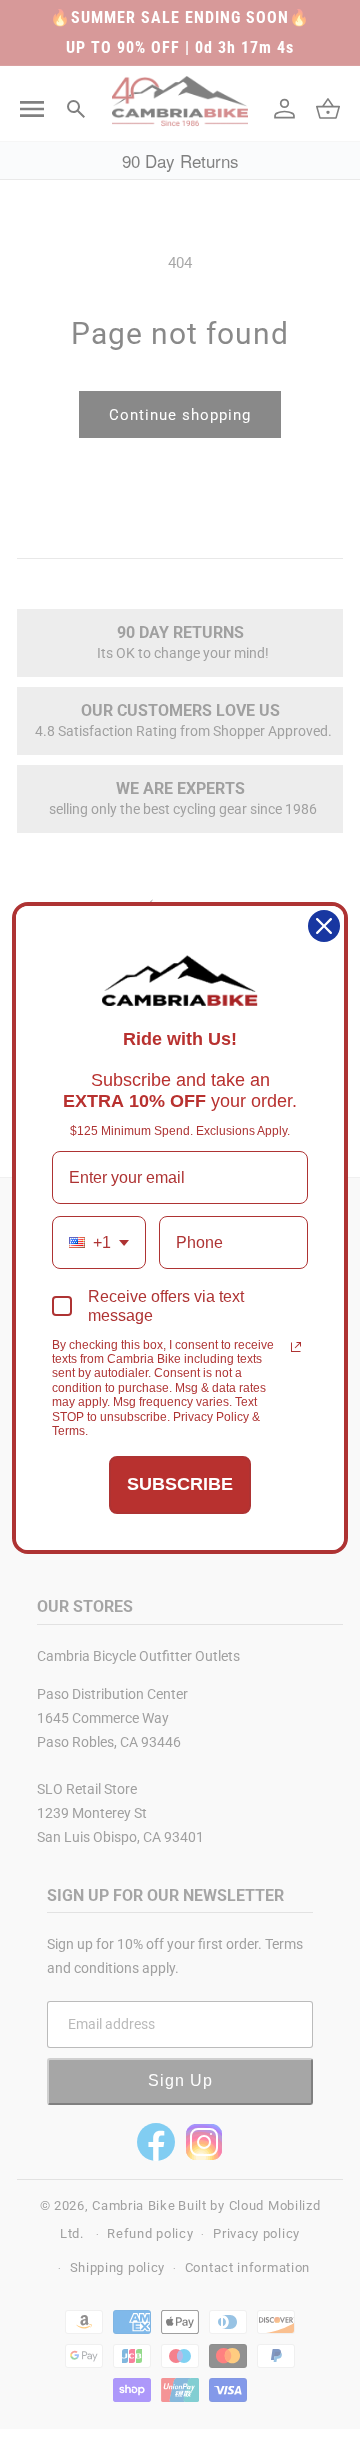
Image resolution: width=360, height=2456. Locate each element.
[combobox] (99, 1242)
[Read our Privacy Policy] (296, 1347)
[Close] (324, 926)
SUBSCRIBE (180, 1484)
